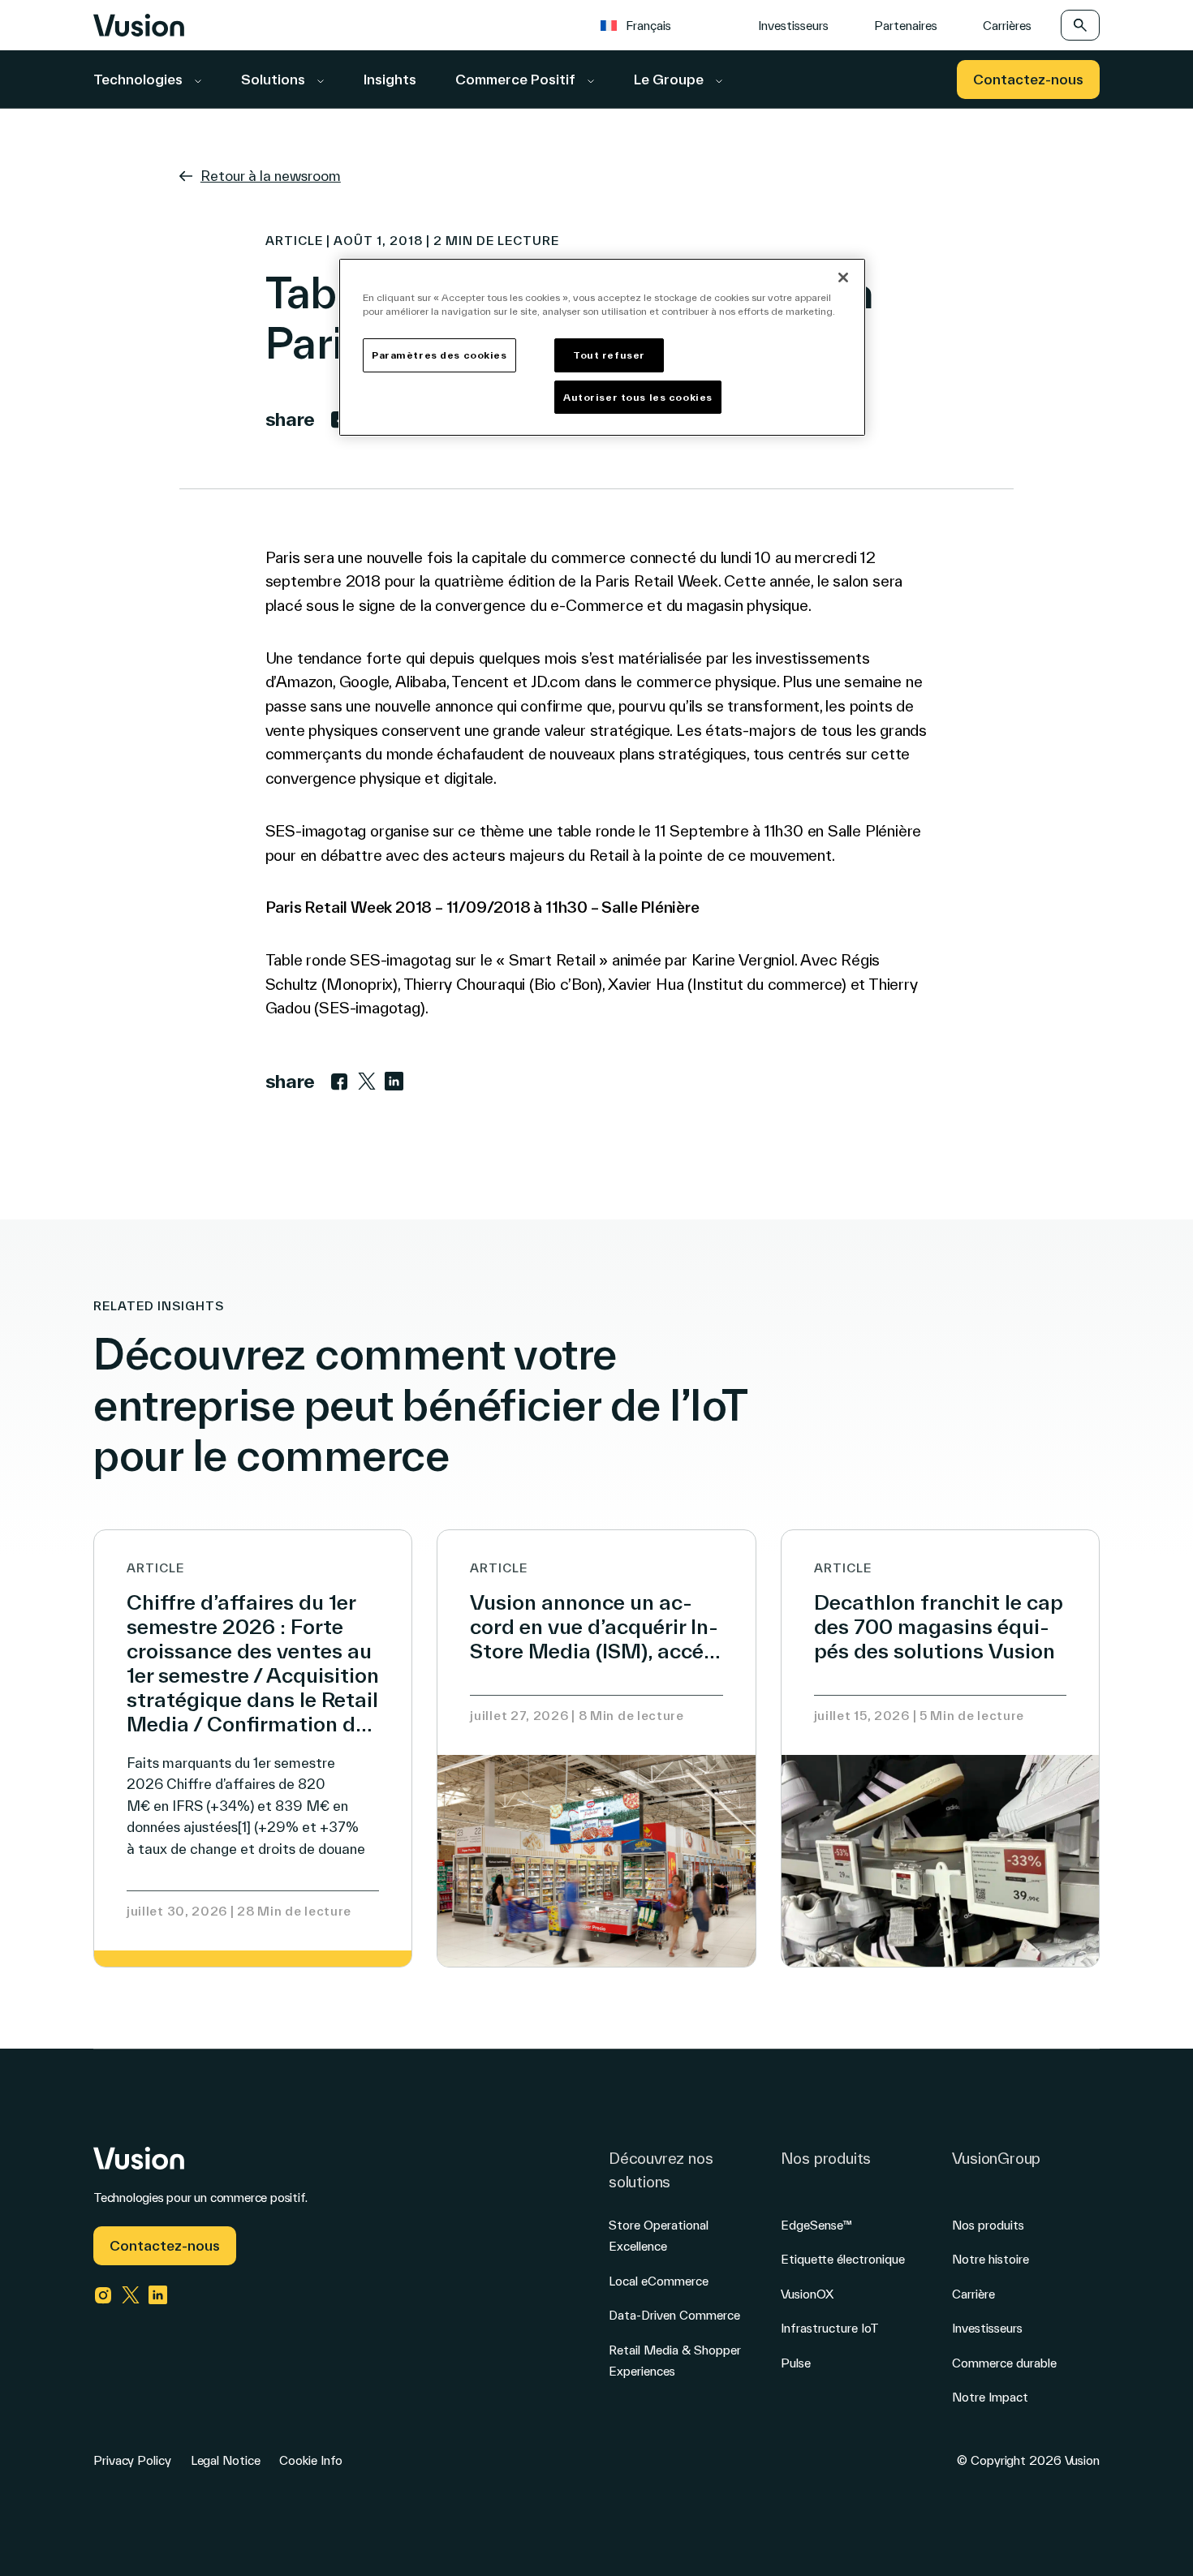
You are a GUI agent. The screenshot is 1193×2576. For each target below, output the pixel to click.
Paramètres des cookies (439, 355)
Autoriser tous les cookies (638, 397)
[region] (602, 348)
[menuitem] (644, 25)
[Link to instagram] (103, 2295)
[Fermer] (843, 277)
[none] (657, 25)
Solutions (275, 79)
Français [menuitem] (648, 26)
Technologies (140, 79)
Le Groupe (670, 79)
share (291, 419)
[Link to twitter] (367, 1082)
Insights (390, 79)
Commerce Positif (517, 79)
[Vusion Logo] (139, 25)
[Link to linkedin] (394, 1082)
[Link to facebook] (339, 1082)
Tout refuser (609, 355)
